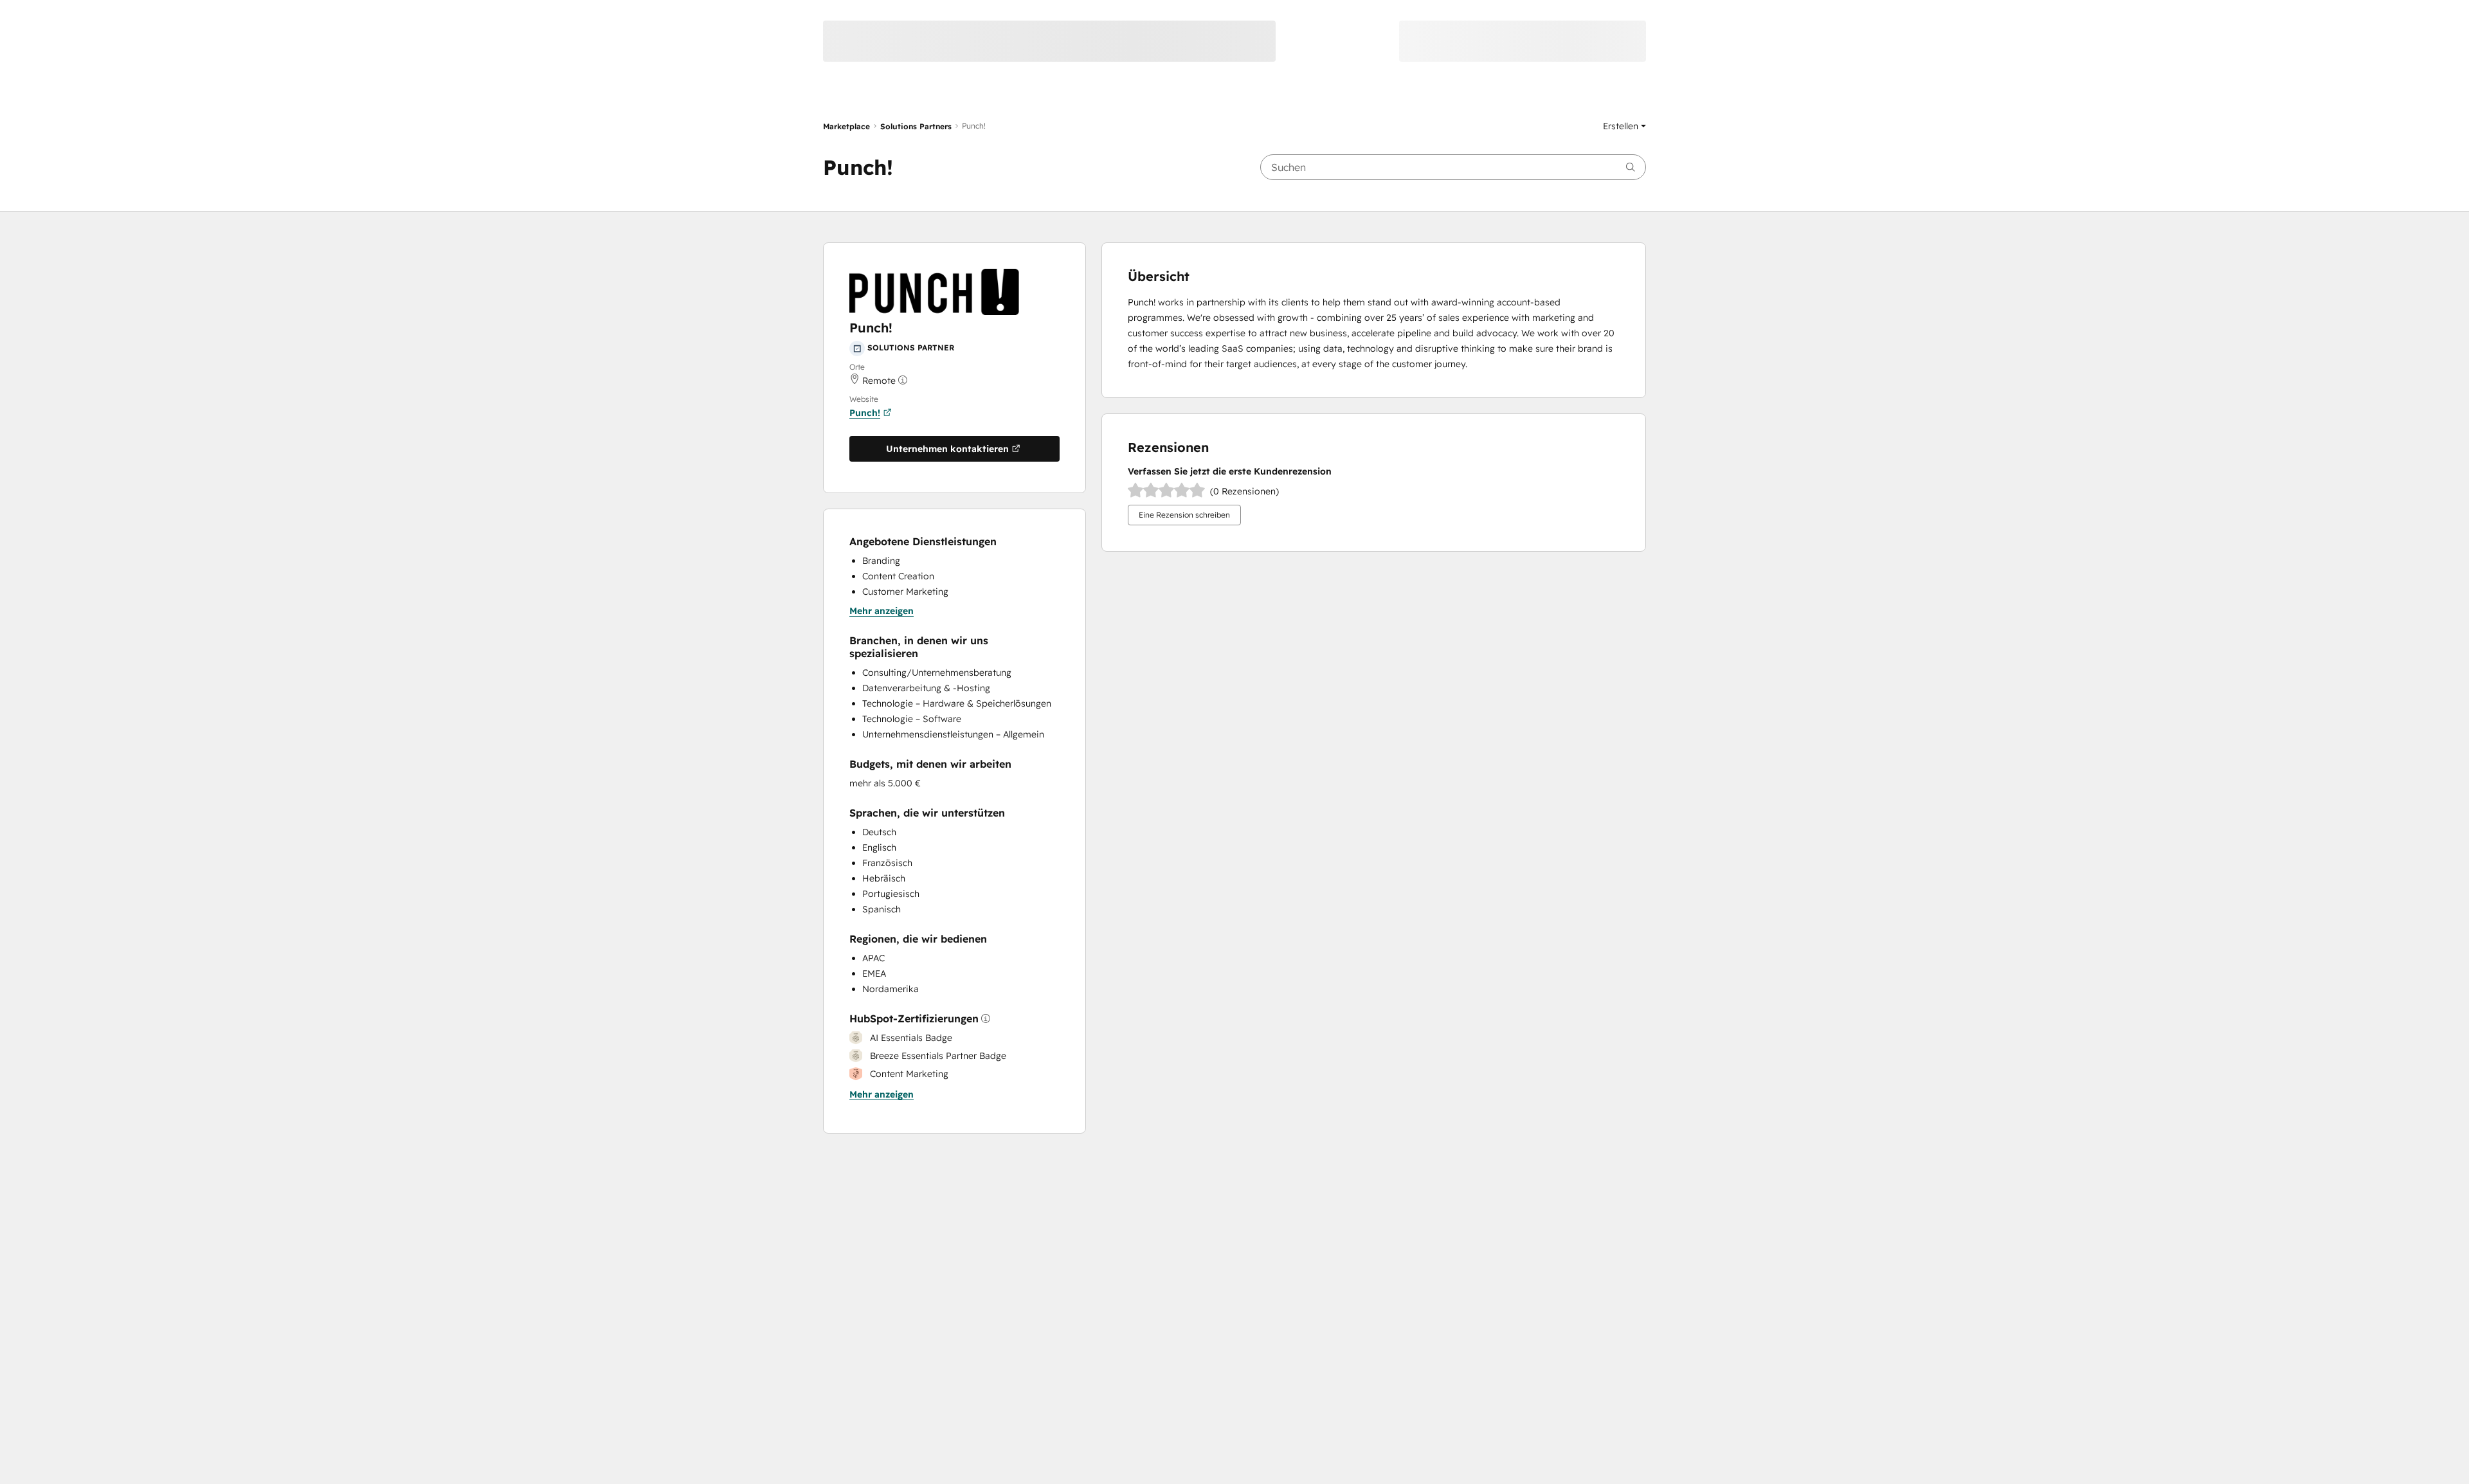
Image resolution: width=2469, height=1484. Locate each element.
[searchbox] (1453, 167)
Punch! (865, 413)
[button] (1624, 126)
